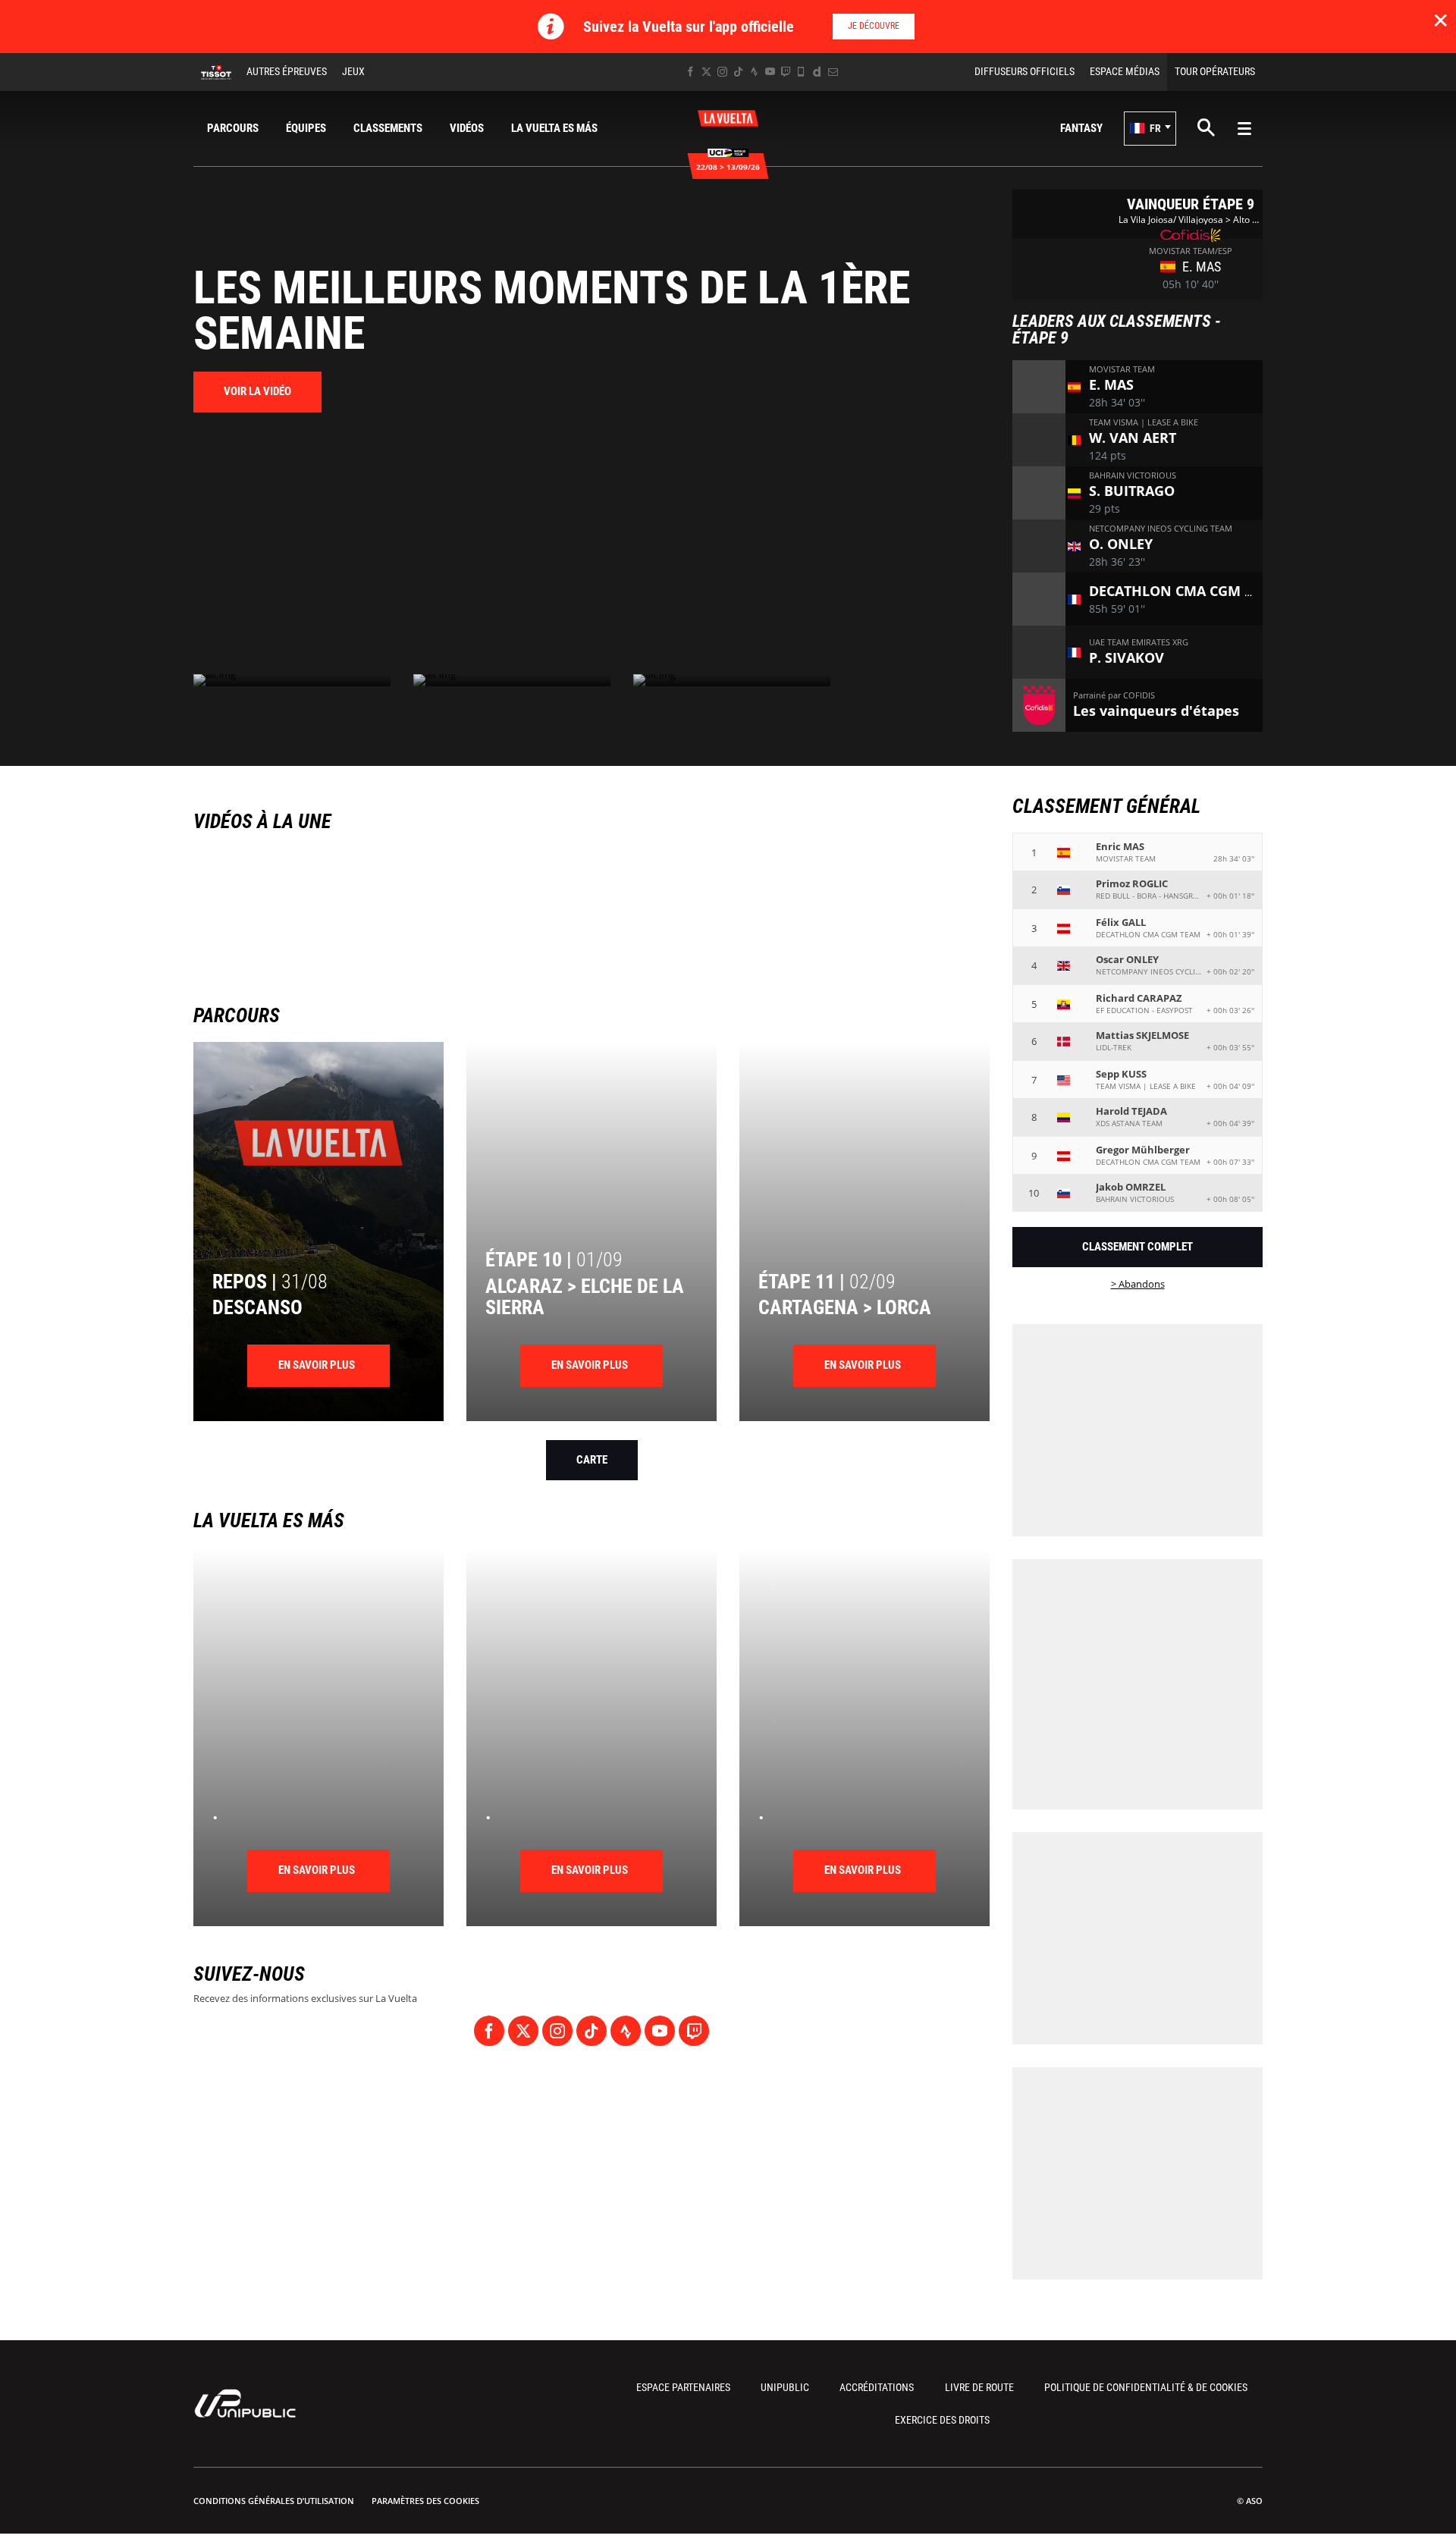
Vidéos (467, 128)
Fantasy (1081, 128)
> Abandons (1138, 1284)
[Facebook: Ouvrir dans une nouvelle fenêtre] (690, 72)
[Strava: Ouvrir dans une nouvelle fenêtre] (754, 72)
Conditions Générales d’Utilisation (274, 2501)
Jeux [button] (353, 71)
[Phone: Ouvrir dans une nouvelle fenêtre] (801, 72)
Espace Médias (1125, 71)
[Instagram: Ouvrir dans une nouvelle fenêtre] (722, 72)
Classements (388, 128)
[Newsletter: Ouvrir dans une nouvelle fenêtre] (833, 72)
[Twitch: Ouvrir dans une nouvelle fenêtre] (786, 72)
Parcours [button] (233, 128)
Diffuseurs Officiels (1025, 71)
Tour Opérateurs (1215, 71)
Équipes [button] (306, 128)
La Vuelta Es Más (554, 128)
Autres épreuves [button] (287, 71)
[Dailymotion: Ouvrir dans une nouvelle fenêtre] (817, 72)
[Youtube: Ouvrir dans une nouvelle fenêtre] (770, 72)
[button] (1150, 129)
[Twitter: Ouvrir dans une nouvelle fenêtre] (706, 72)
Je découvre (874, 26)
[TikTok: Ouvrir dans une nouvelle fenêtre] (738, 72)
